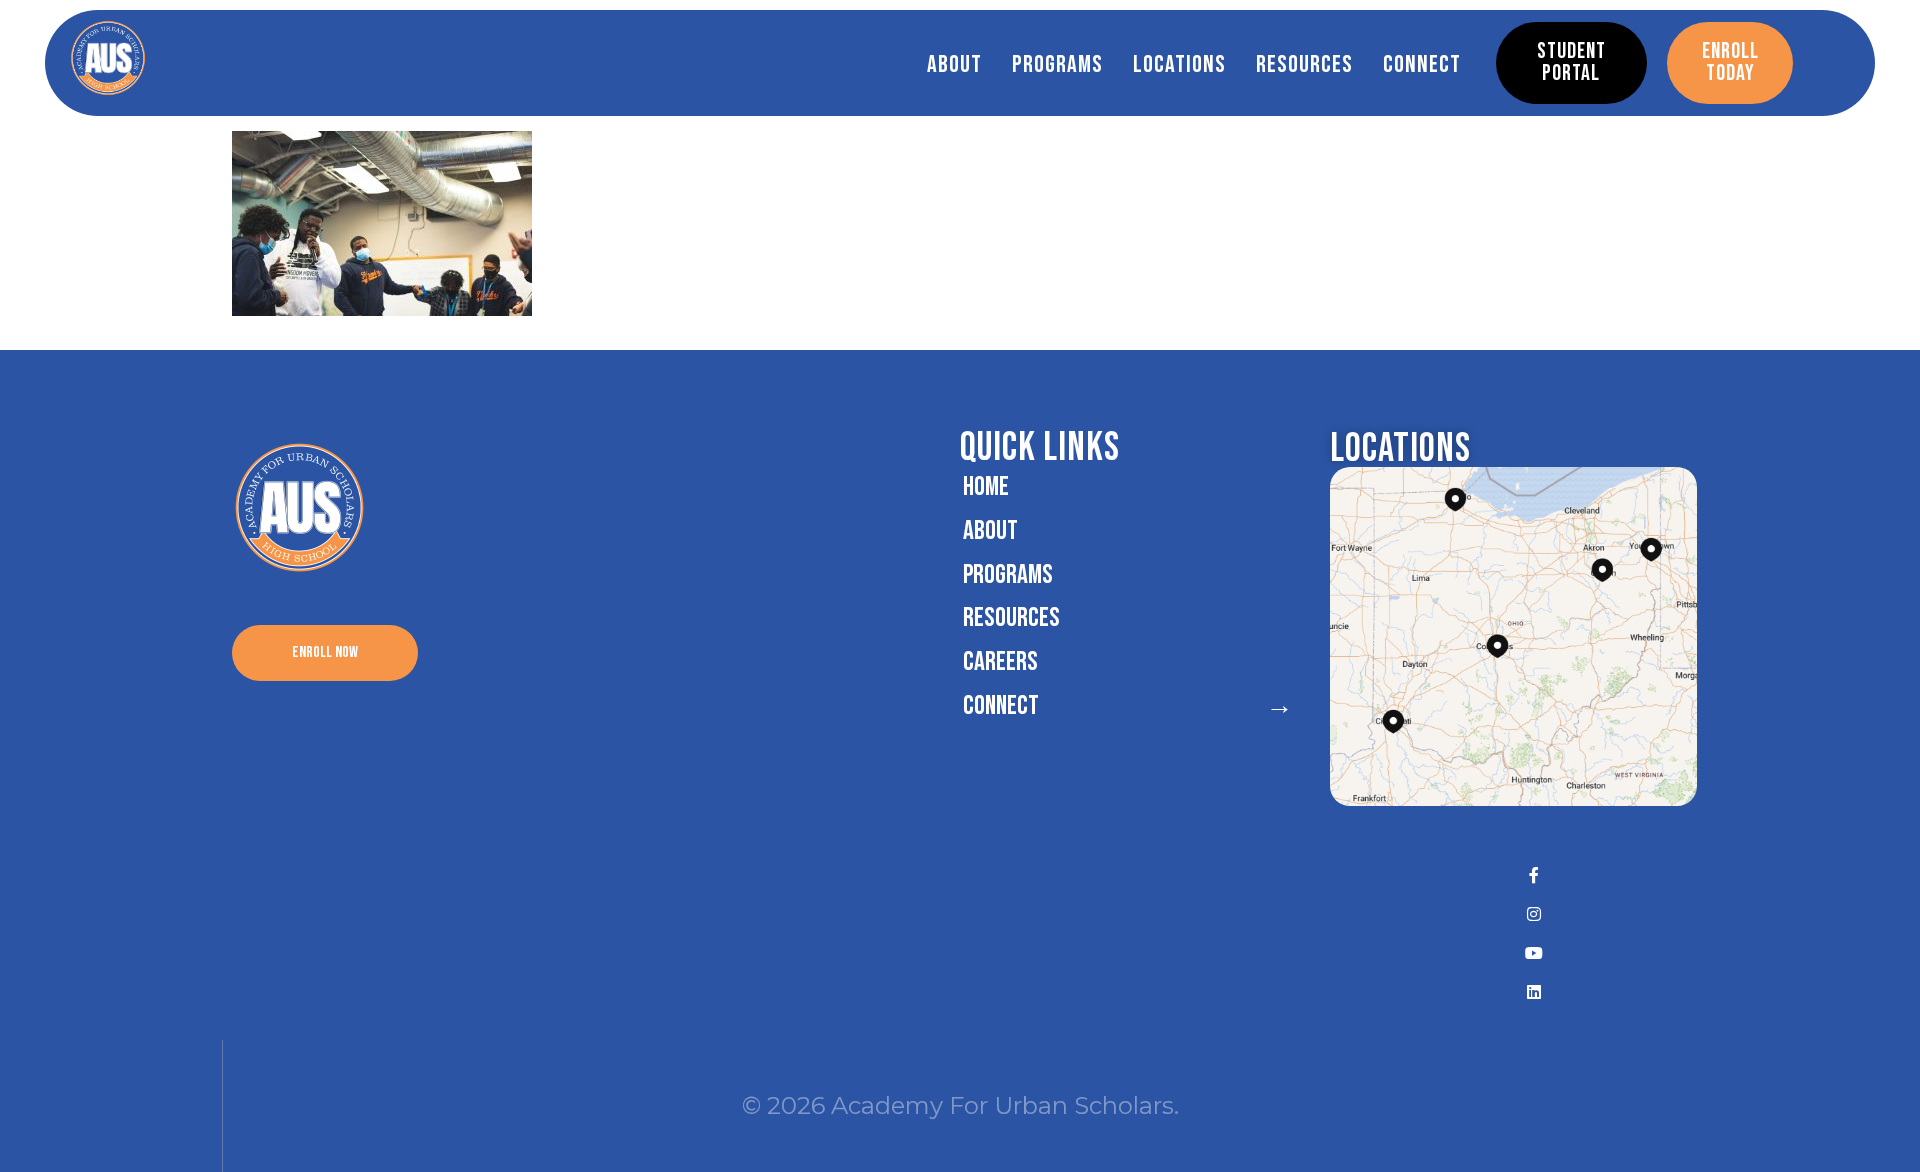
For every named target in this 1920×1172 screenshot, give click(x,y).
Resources (1304, 64)
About (954, 64)
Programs (1057, 64)
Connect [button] (1422, 64)
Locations (1179, 64)
